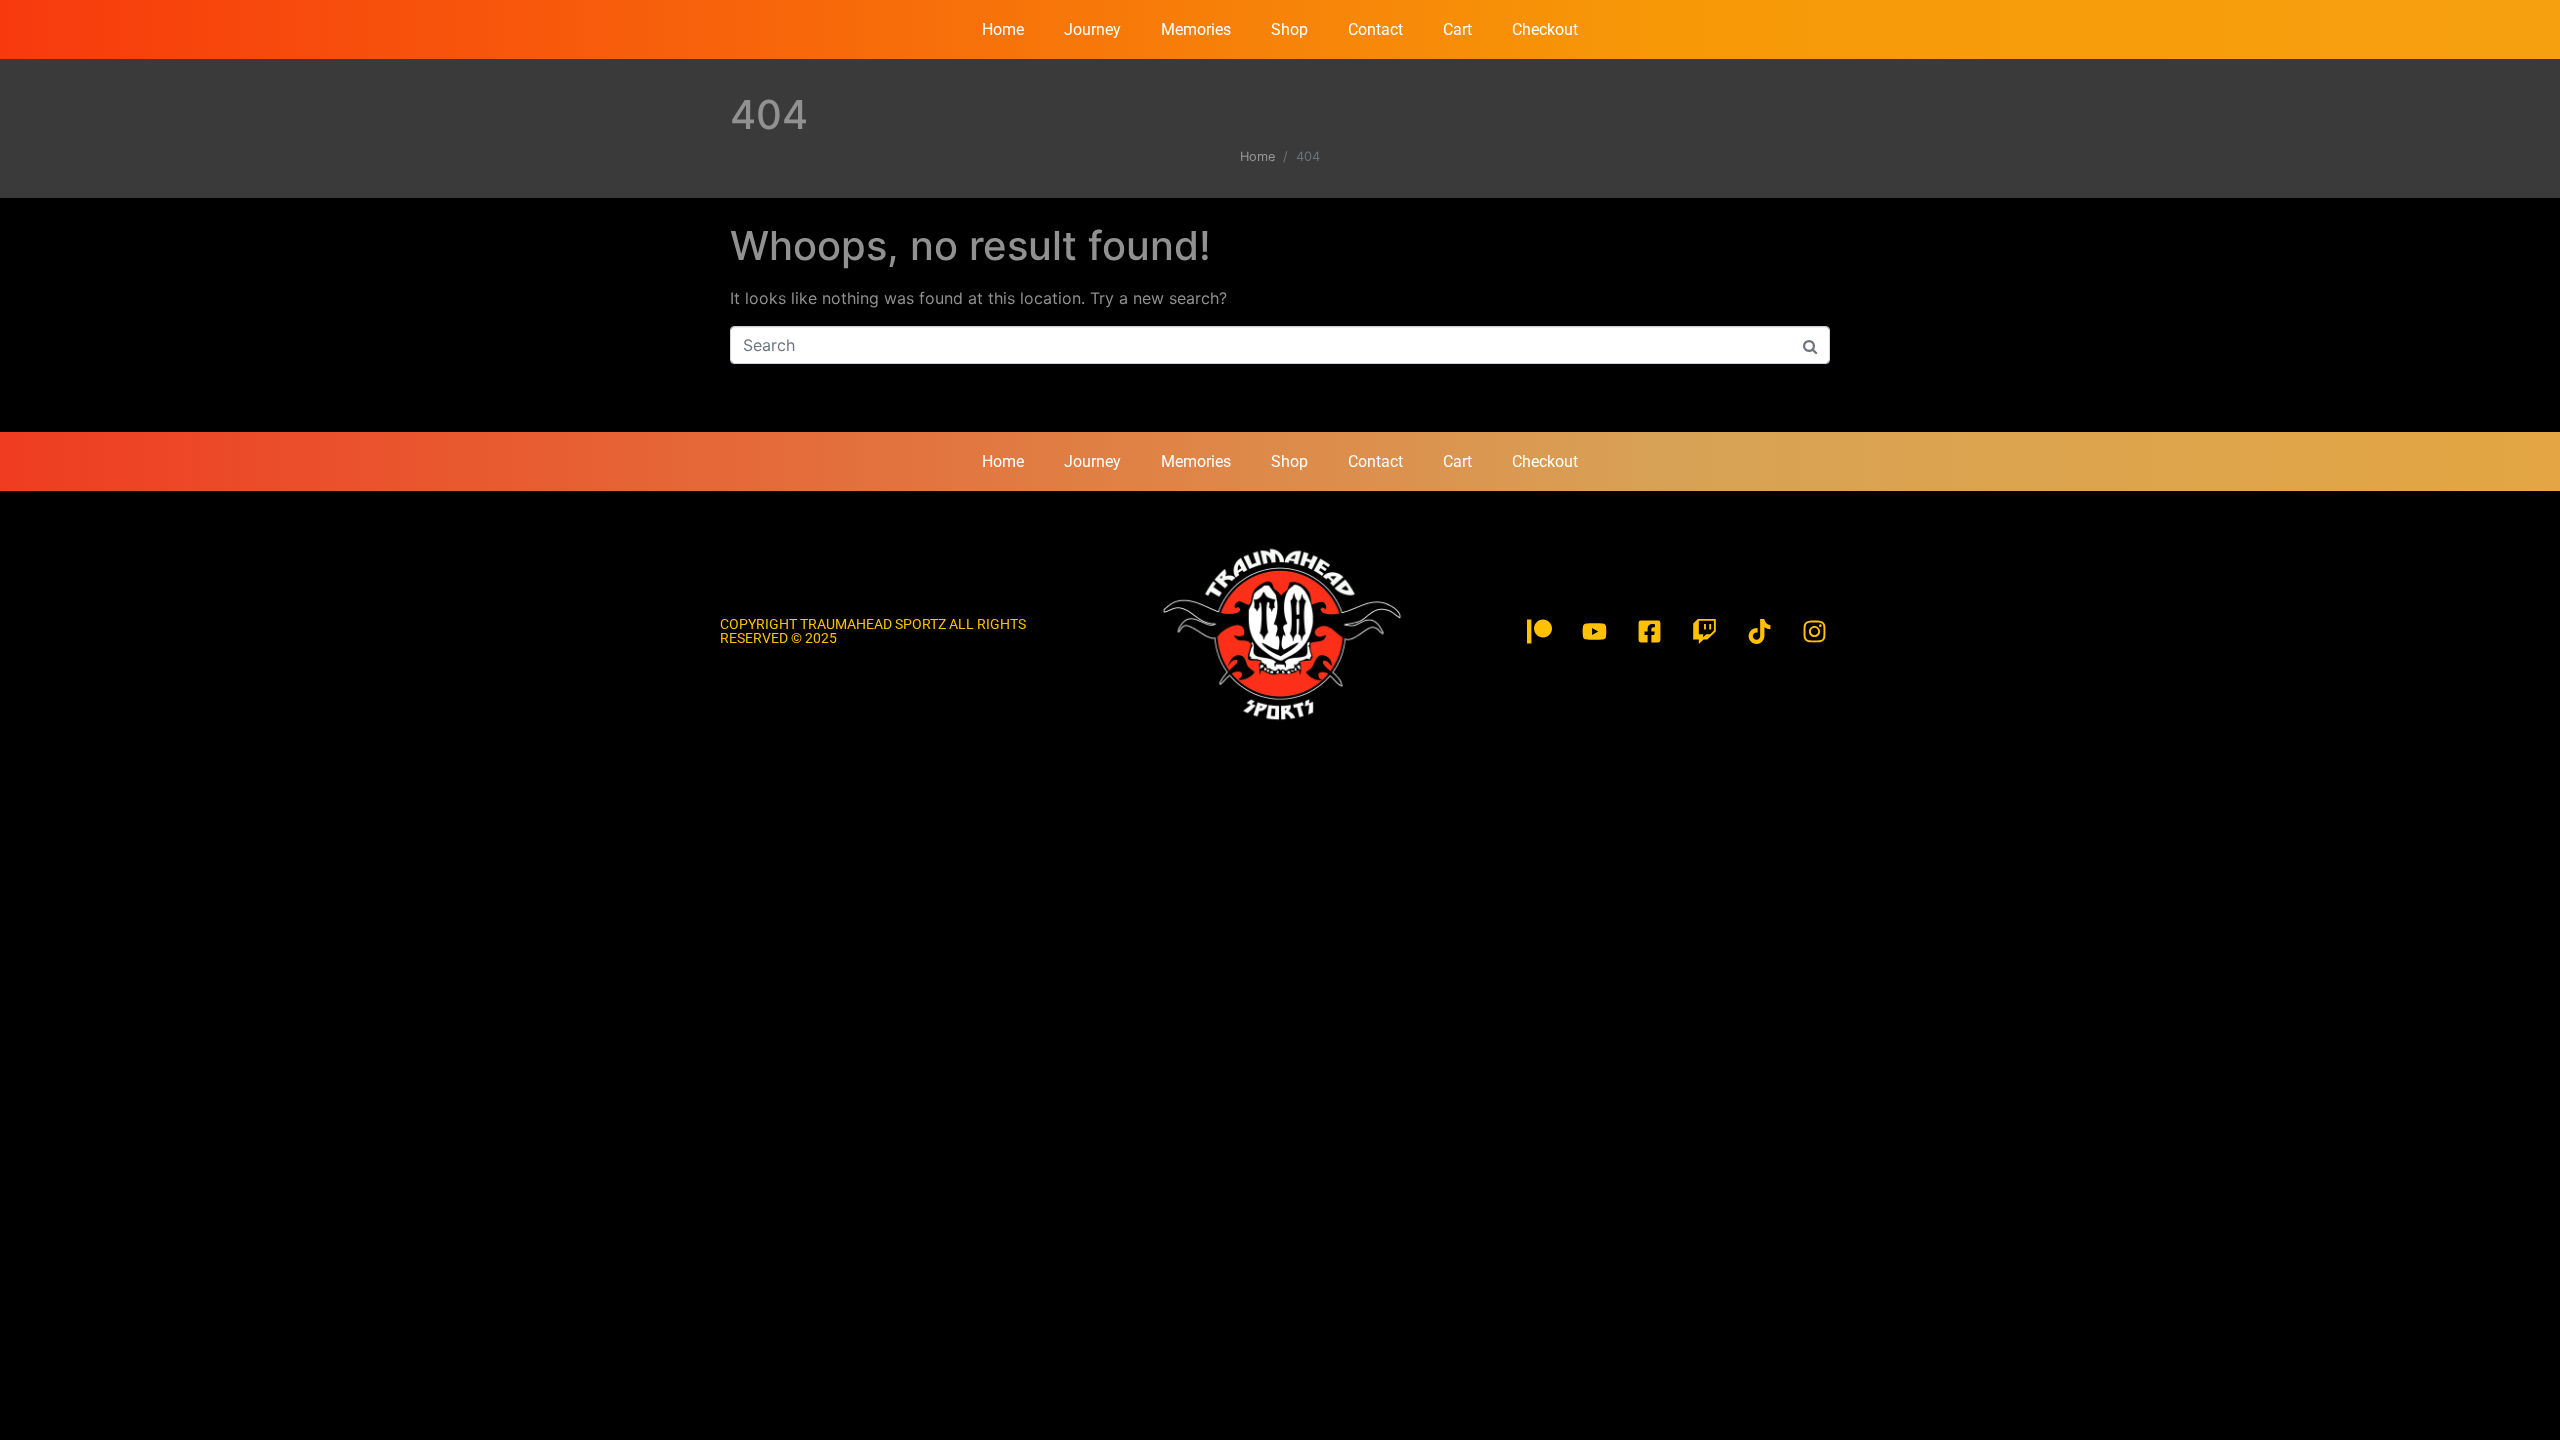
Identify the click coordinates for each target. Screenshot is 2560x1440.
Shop (1289, 29)
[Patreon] (1540, 631)
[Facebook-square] (1650, 631)
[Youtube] (1595, 631)
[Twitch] (1705, 631)
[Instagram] (1815, 631)
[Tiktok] (1760, 631)
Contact (1375, 29)
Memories (1196, 29)
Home (1003, 29)
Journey (1092, 29)
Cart (1457, 29)
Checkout (1545, 29)
